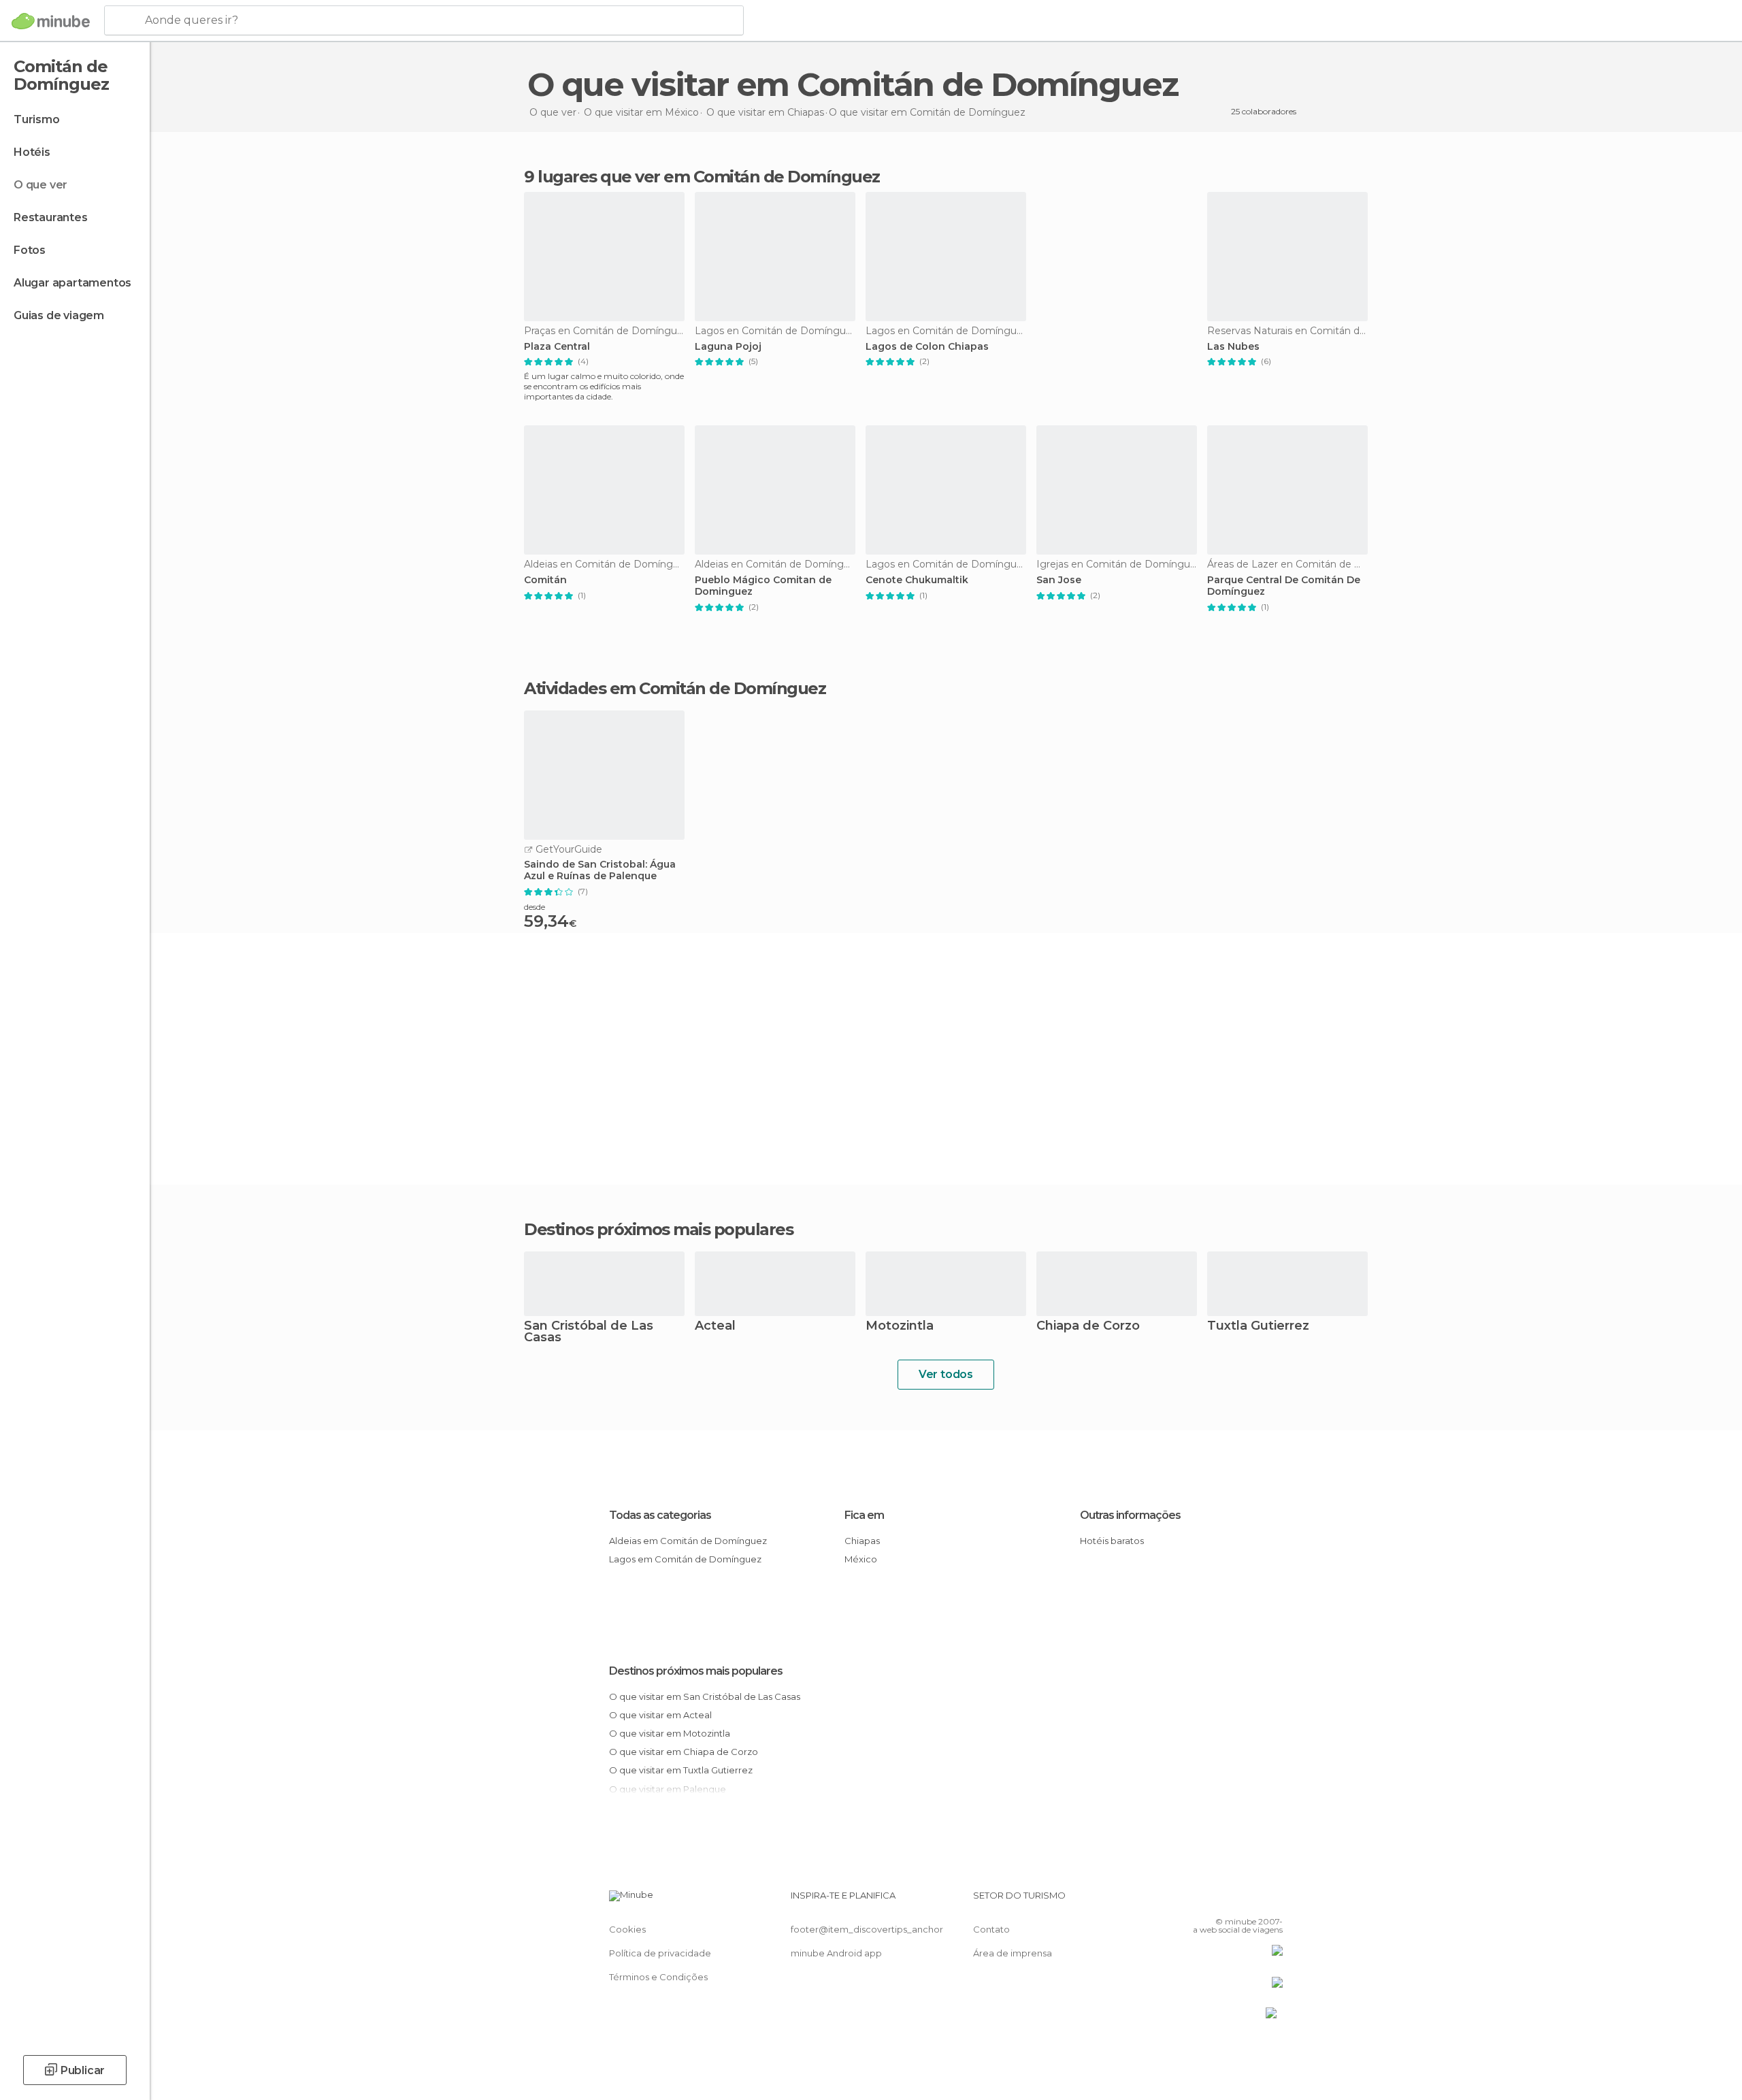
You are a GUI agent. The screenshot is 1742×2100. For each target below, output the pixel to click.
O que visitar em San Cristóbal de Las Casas (705, 1696)
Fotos (30, 250)
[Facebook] (1205, 1901)
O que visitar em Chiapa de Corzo (684, 1752)
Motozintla (900, 1327)
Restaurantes (51, 217)
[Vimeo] (1250, 1901)
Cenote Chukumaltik (917, 580)
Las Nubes (1233, 347)
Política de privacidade (660, 1953)
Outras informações (1130, 1515)
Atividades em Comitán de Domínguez (675, 689)
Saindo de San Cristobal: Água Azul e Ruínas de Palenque (600, 870)
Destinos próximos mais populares (658, 1230)
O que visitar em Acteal (660, 1715)
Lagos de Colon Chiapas (927, 347)
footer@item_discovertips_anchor (867, 1929)
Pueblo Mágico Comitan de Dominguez (763, 586)
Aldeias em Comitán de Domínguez (688, 1541)
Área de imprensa (1013, 1953)
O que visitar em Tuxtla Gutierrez (681, 1770)
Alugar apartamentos (72, 283)
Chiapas (862, 1541)
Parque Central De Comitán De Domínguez (1284, 586)
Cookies (627, 1929)
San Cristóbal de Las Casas (589, 1332)
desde (535, 907)
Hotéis (32, 152)
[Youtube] (1272, 1901)
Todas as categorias (660, 1515)
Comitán (545, 580)
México (861, 1559)
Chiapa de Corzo (1088, 1327)
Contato (991, 1929)
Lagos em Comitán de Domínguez (685, 1559)
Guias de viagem (59, 315)
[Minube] (51, 21)
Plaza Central (557, 347)
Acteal (715, 1327)
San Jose (1059, 580)
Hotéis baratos (1112, 1541)
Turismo (37, 119)
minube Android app (836, 1953)
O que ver (40, 185)
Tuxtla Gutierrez (1258, 1327)
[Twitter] (1228, 1901)
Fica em (864, 1515)
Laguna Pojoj (728, 347)
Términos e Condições (658, 1977)
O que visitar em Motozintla (670, 1733)
